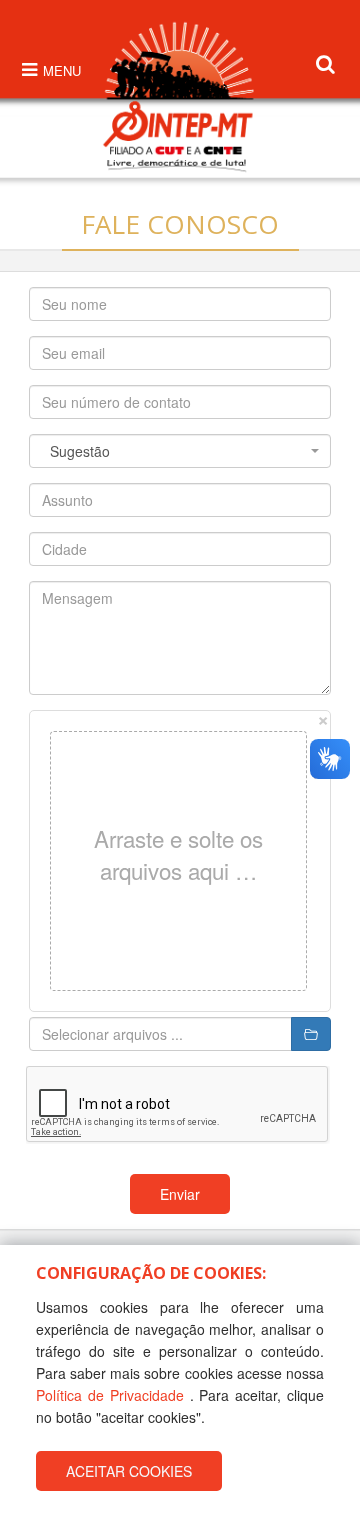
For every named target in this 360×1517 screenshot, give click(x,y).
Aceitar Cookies (129, 1471)
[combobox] (180, 451)
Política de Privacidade (110, 1395)
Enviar (180, 1194)
